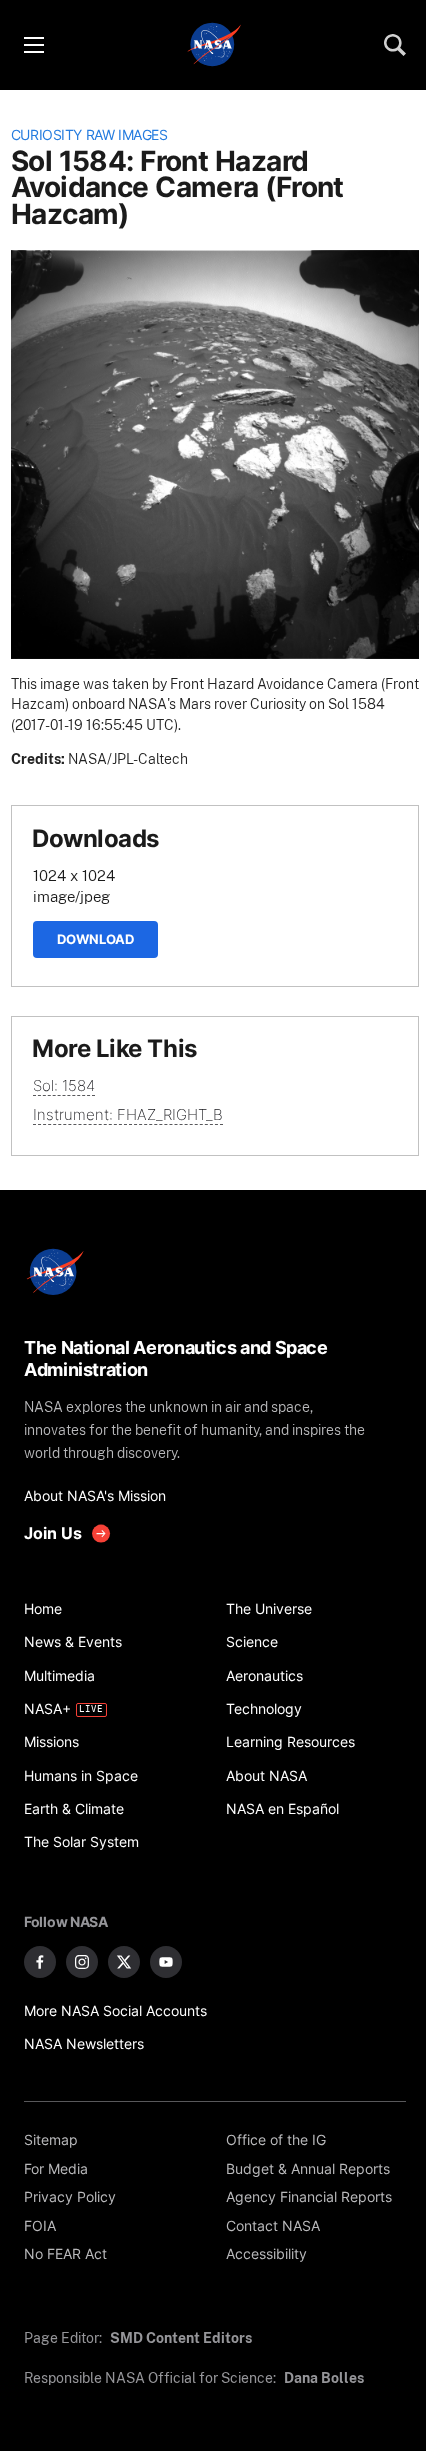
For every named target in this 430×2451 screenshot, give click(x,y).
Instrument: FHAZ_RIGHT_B (128, 1114)
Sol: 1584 (64, 1085)
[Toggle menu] (33, 45)
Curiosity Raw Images (89, 135)
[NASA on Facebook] (40, 1962)
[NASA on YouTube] (166, 1962)
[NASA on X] (124, 1962)
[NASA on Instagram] (82, 1962)
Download (95, 939)
